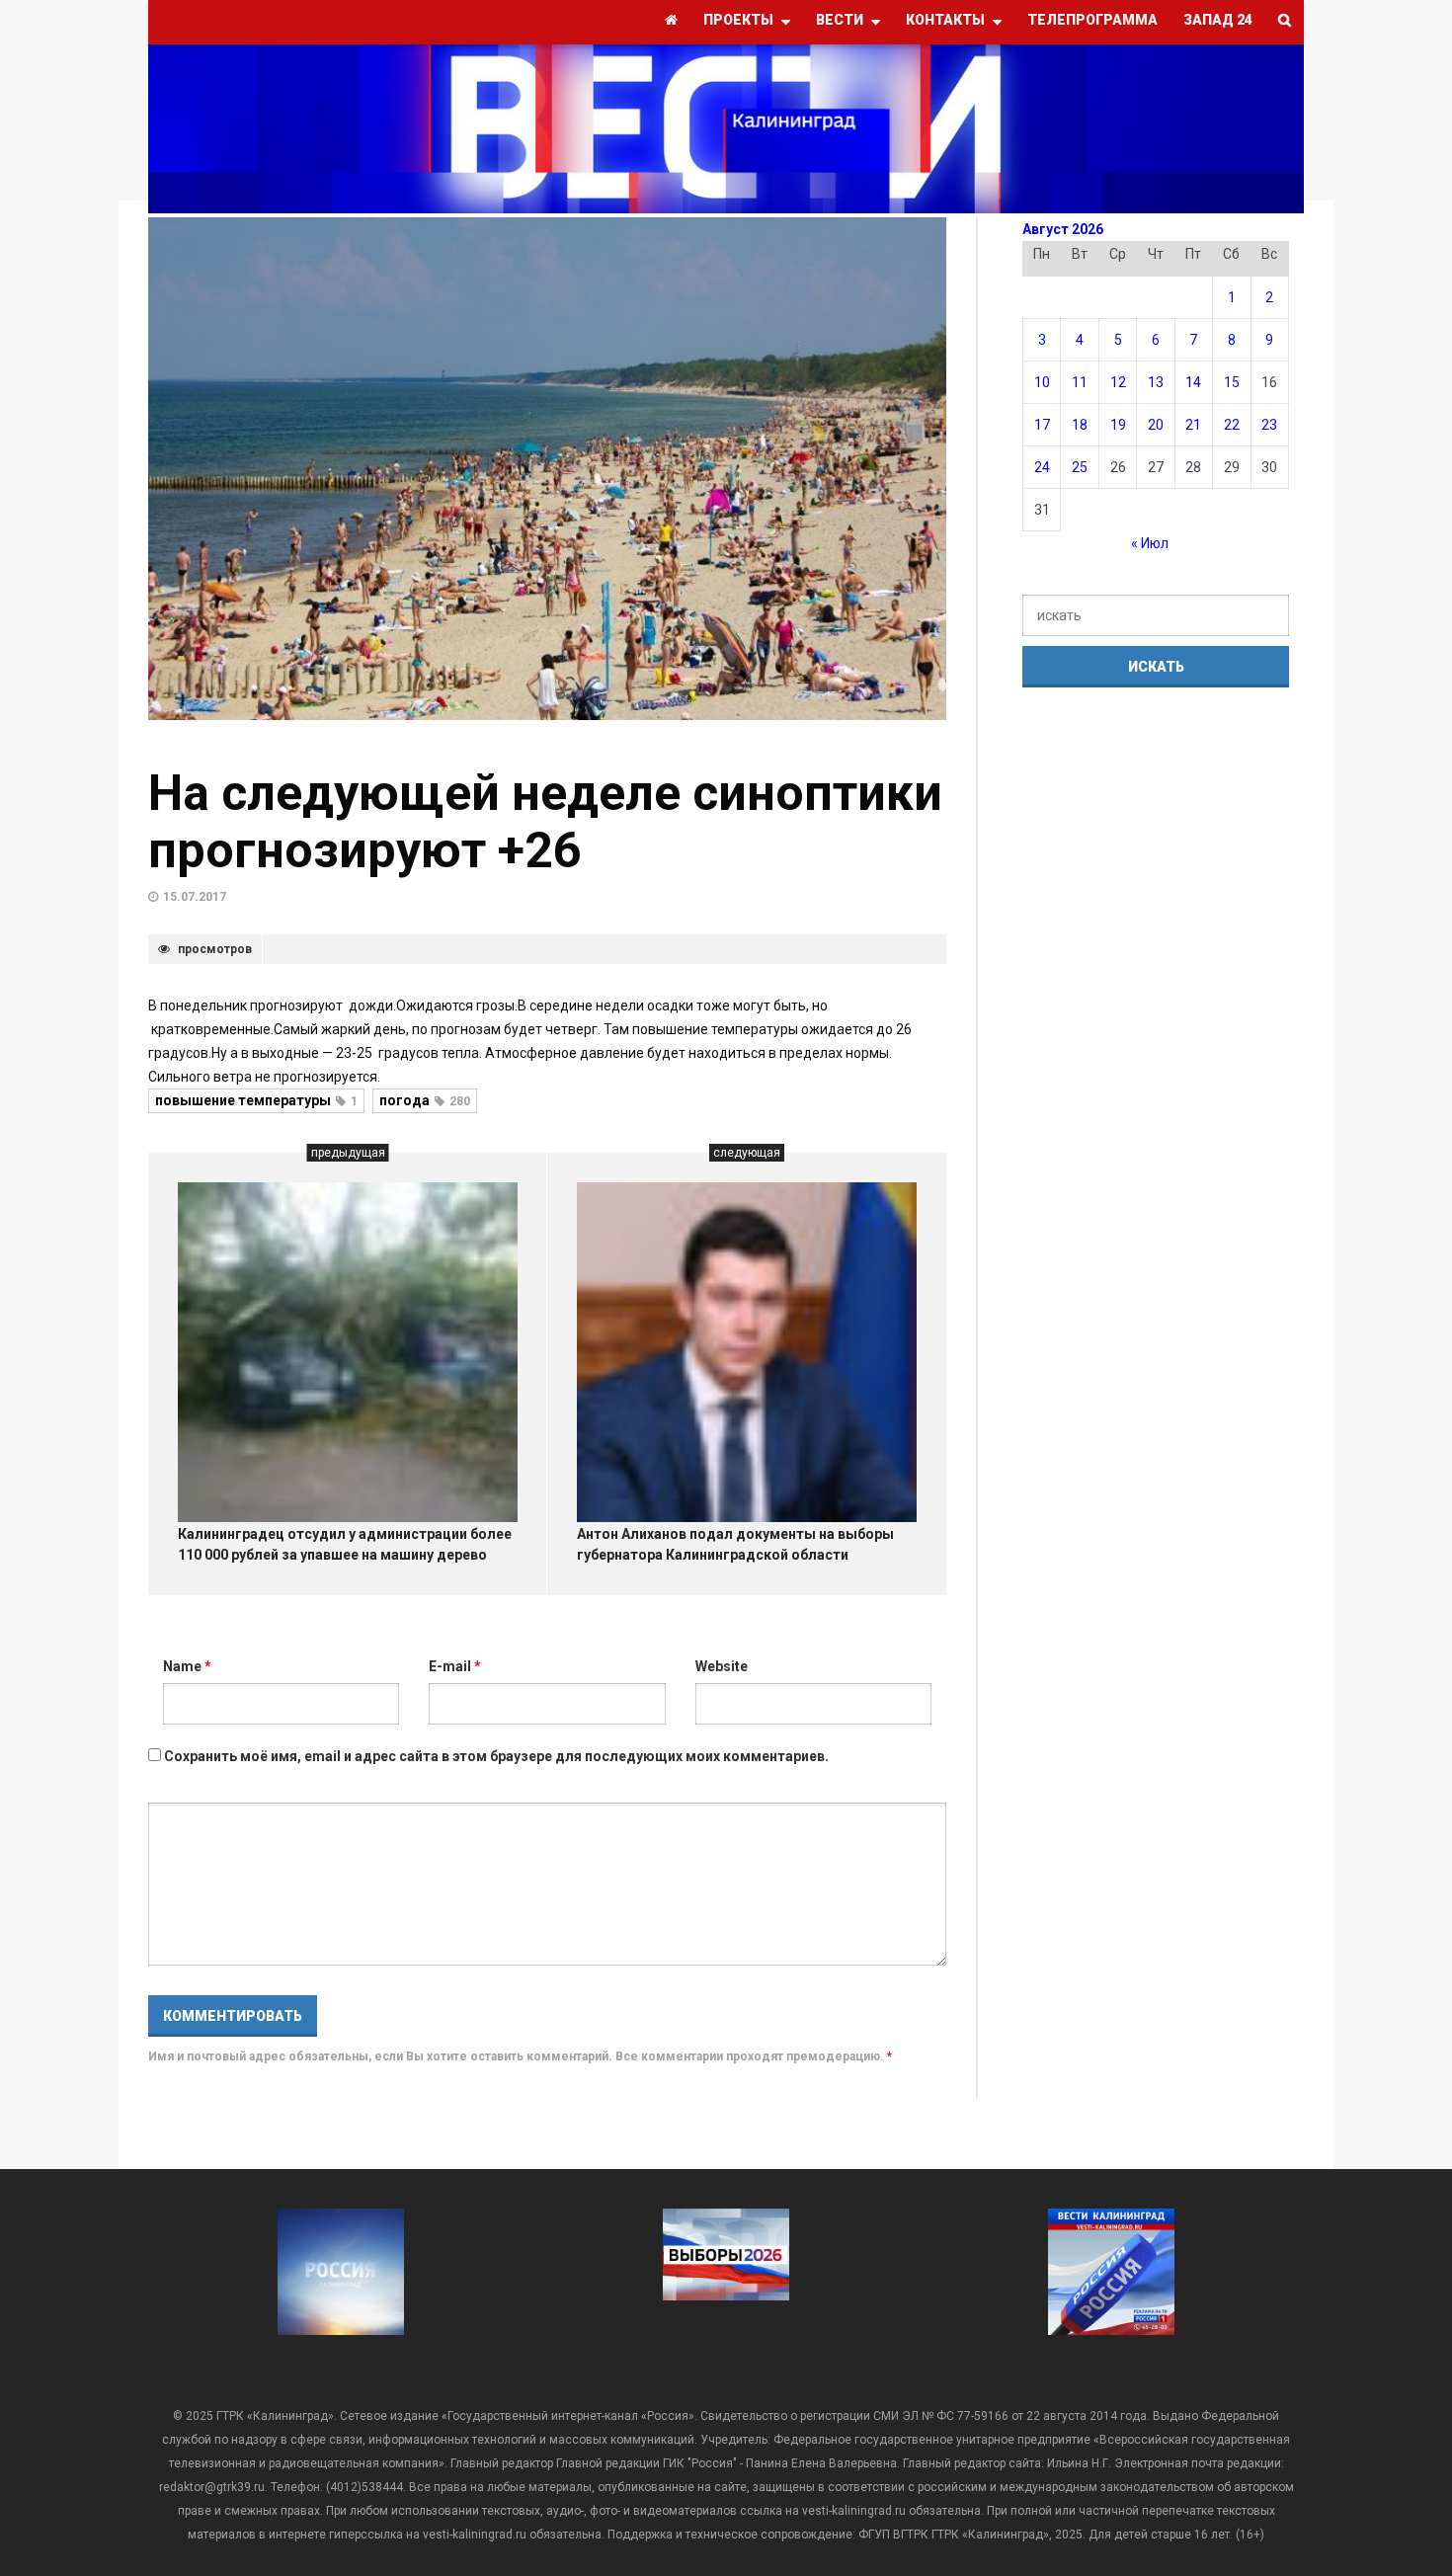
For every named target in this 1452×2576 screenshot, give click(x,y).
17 (1042, 425)
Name (187, 1666)
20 (1156, 425)
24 (1042, 467)
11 (1080, 382)
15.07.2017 (195, 897)
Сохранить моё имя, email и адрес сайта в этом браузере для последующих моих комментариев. (496, 1756)
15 (1232, 382)
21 (1193, 425)
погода (425, 1100)
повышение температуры (256, 1100)
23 (1269, 425)
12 (1118, 382)
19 (1118, 425)
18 (1080, 425)
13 (1156, 382)
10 (1042, 382)
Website (722, 1666)
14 (1193, 382)
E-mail (455, 1666)
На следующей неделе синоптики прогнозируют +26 (545, 822)
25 (1080, 467)
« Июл (1150, 543)
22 (1232, 425)
